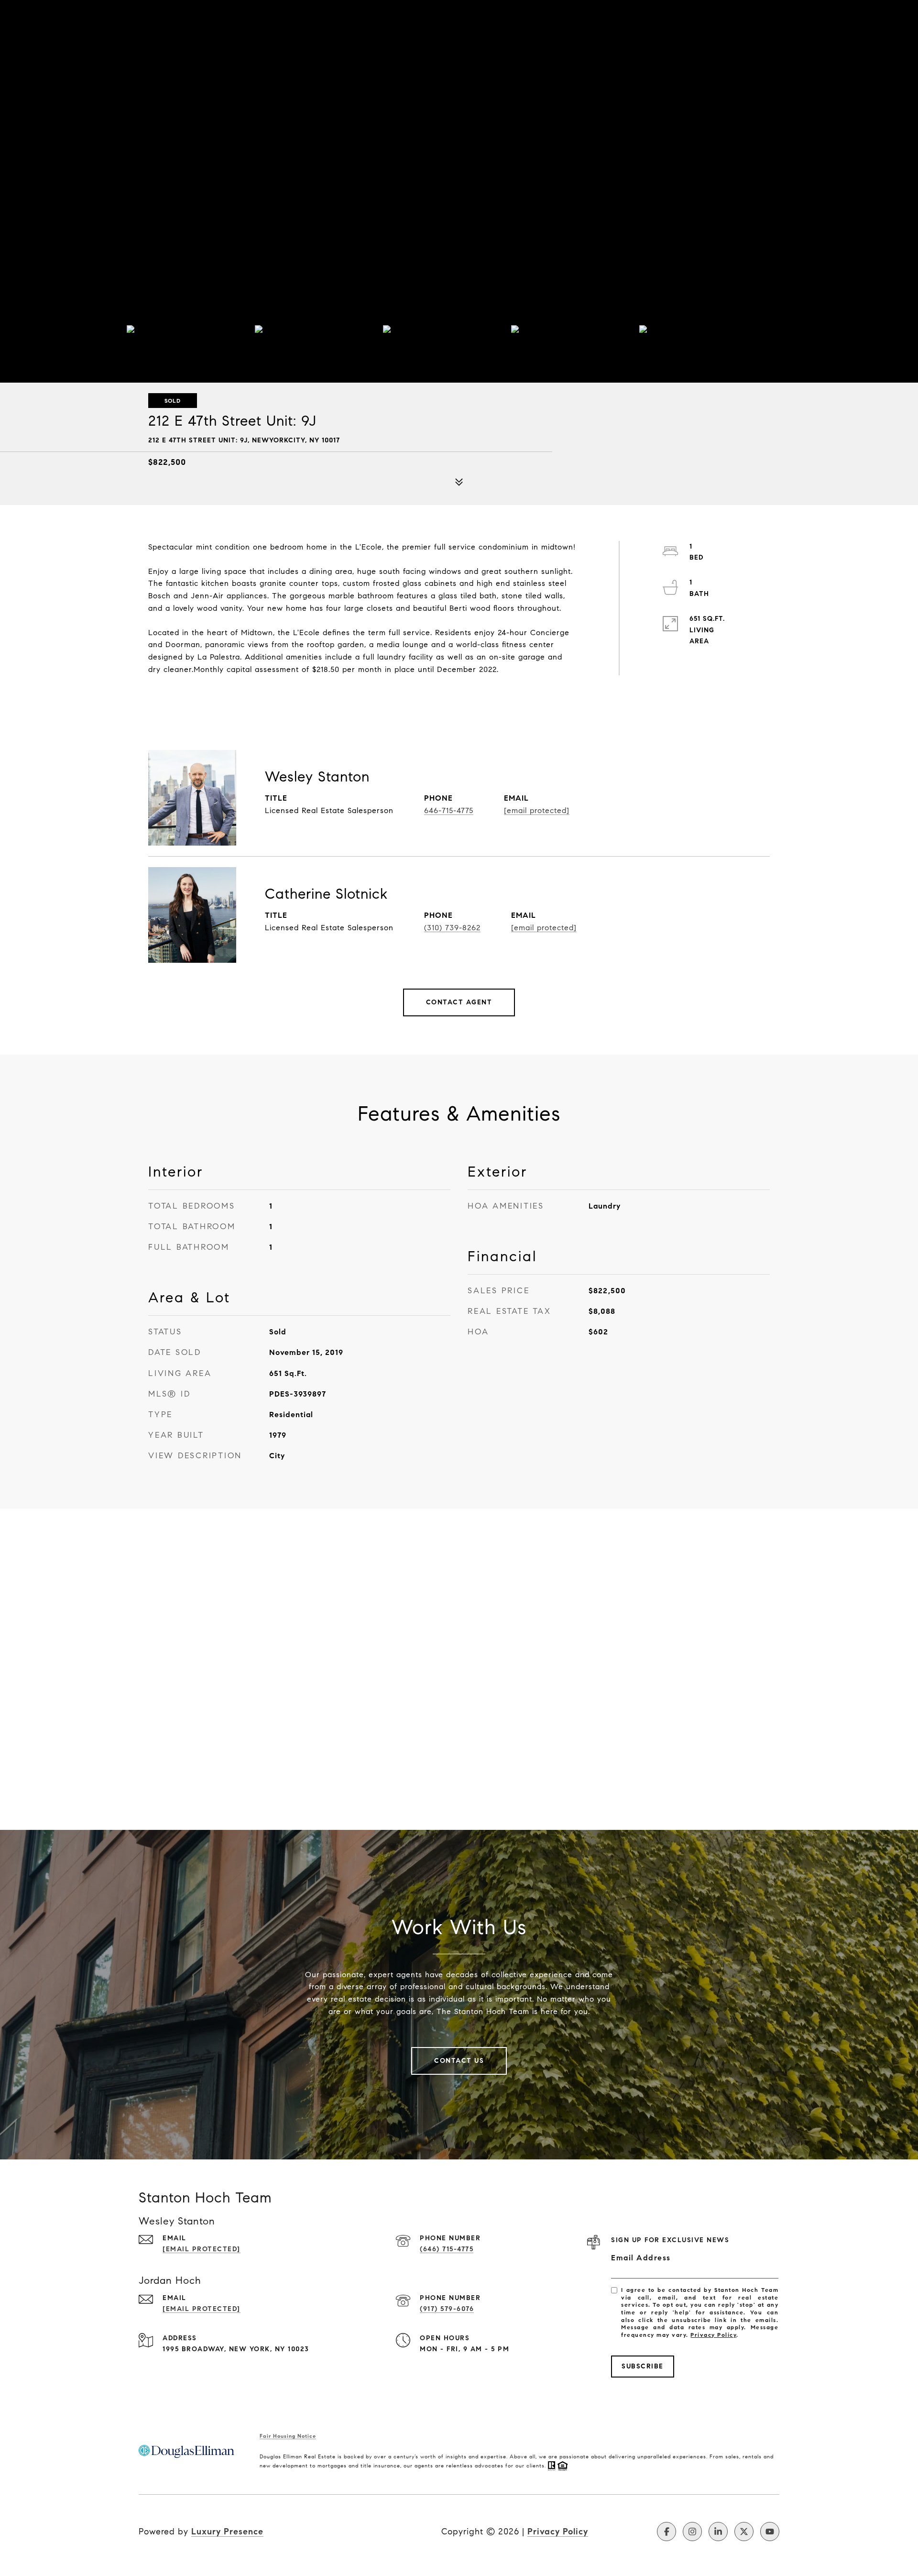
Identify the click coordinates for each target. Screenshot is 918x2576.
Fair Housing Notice (288, 2436)
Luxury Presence (227, 2532)
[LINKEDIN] (718, 2532)
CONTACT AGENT (459, 1002)
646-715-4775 (449, 810)
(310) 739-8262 (452, 928)
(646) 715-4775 (447, 2249)
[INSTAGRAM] (692, 2532)
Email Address (641, 2258)
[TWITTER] (744, 2532)
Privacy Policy (713, 2335)
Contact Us (459, 2061)
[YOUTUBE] (770, 2532)
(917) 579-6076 (447, 2309)
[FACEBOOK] (667, 2532)
